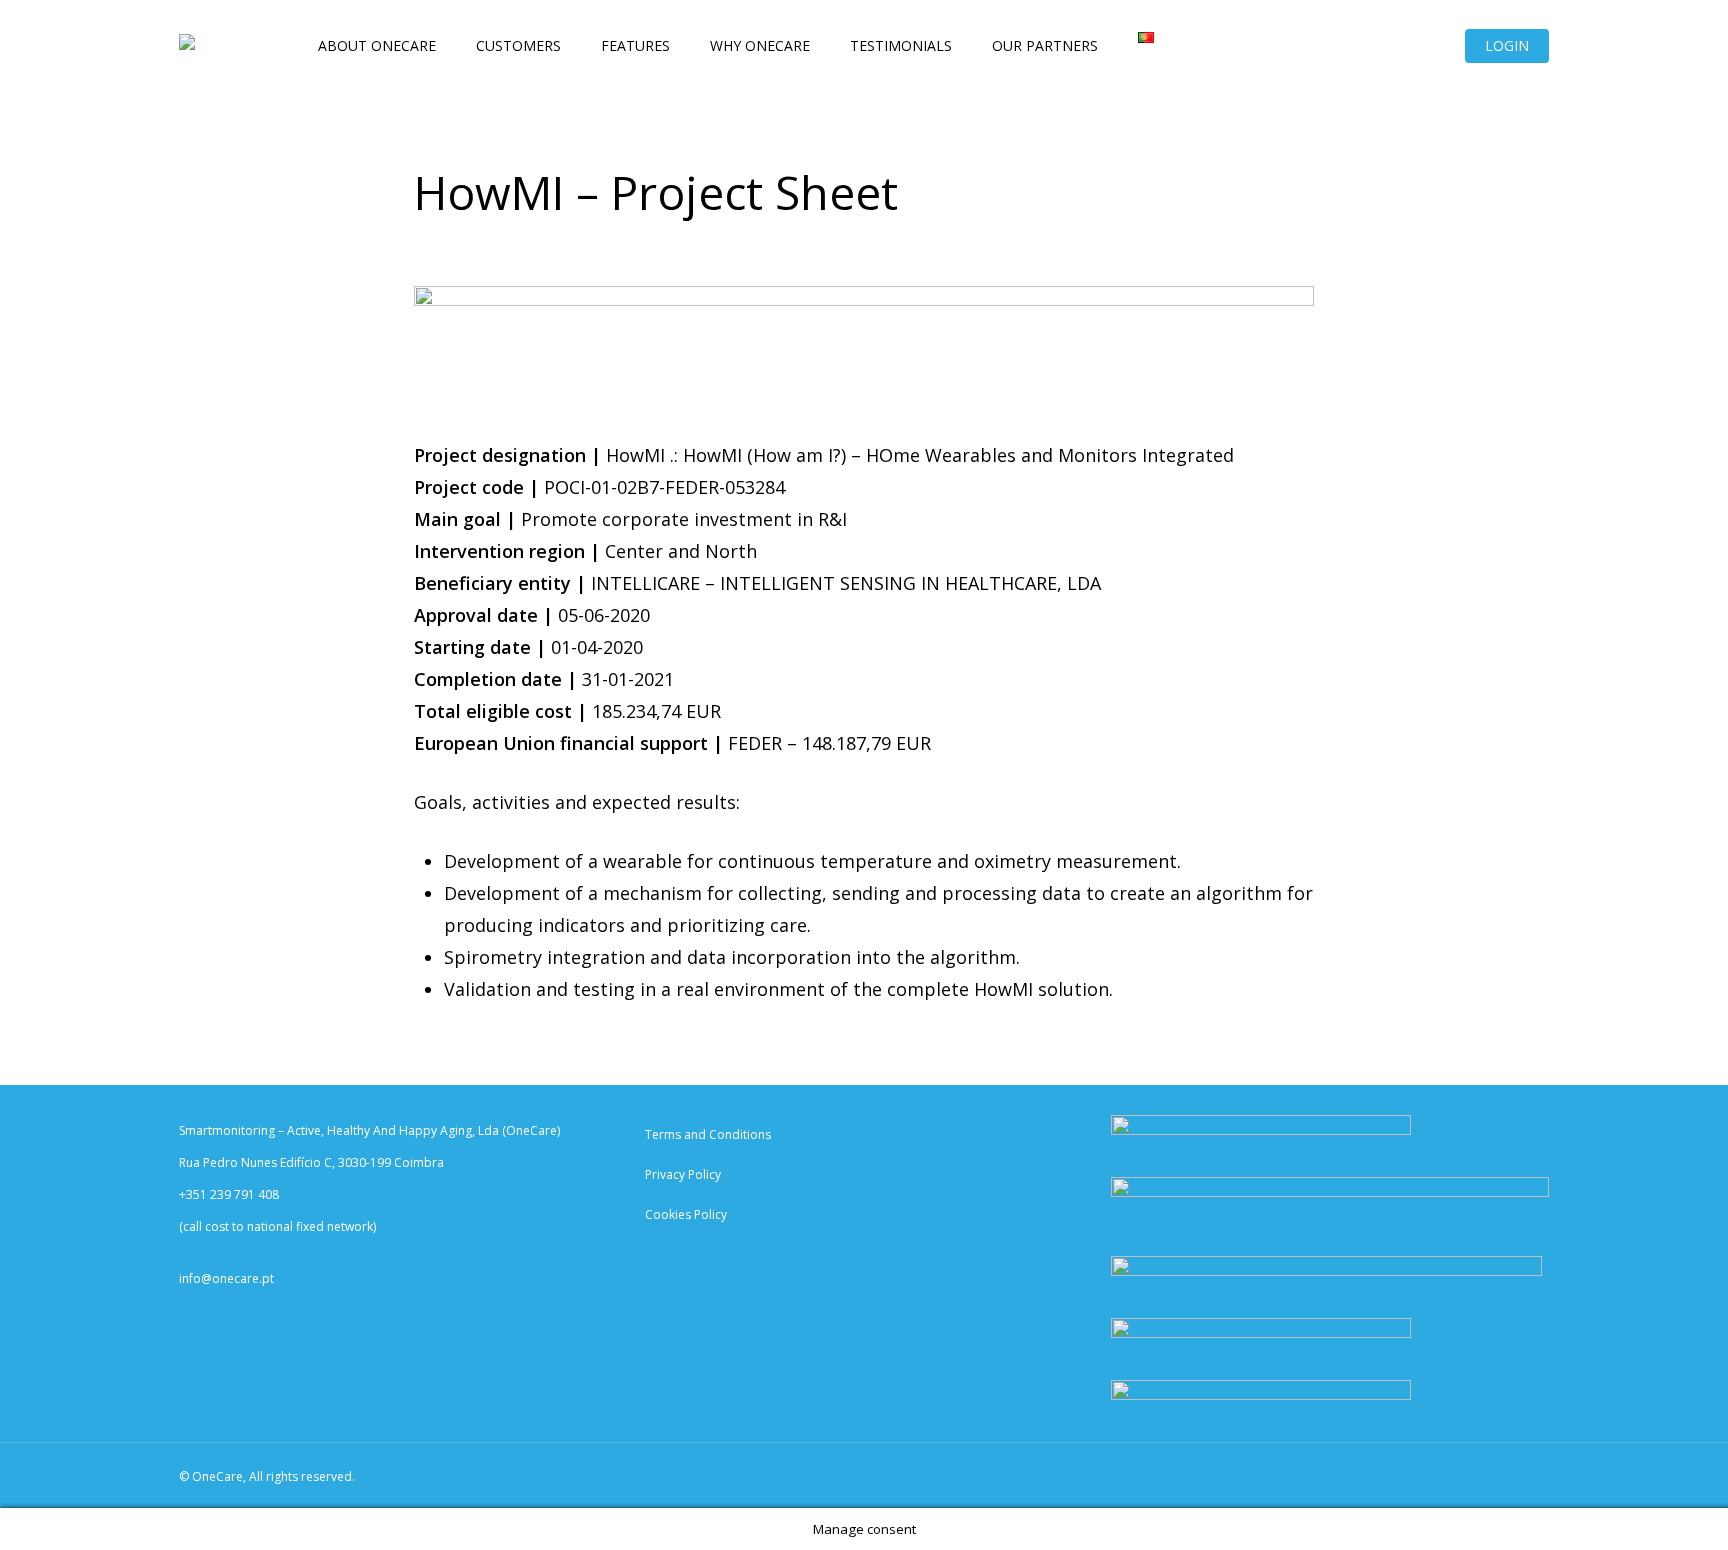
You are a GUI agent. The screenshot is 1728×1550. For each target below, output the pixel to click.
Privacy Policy (683, 1174)
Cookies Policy (686, 1214)
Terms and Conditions (708, 1134)
